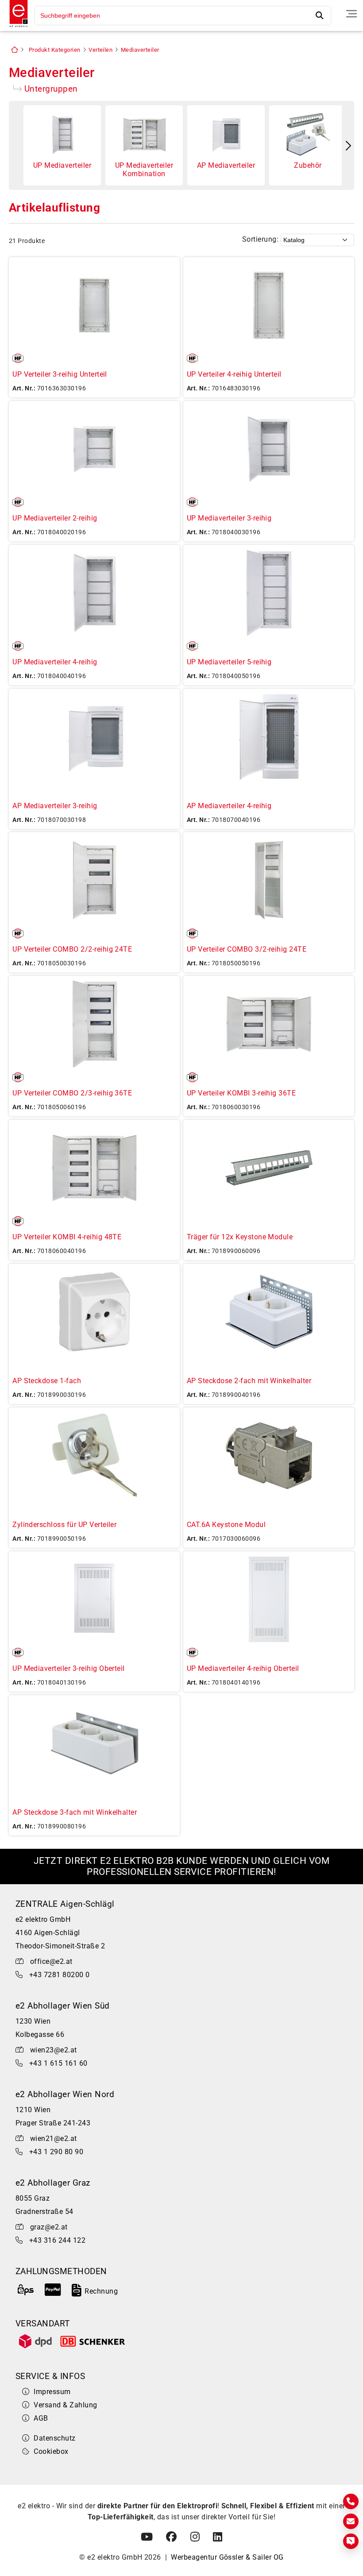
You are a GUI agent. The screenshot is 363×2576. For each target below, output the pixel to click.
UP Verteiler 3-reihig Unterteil (60, 374)
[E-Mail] (351, 2521)
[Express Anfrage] (351, 2541)
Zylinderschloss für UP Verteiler (64, 1525)
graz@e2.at (49, 2227)
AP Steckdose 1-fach (47, 1381)
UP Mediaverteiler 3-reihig (229, 518)
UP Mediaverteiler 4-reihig (55, 662)
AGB (41, 2418)
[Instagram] (195, 2537)
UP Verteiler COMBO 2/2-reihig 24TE (72, 949)
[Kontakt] (351, 2501)
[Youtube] (147, 2537)
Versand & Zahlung (65, 2405)
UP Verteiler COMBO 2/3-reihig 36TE (72, 1093)
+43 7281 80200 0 (60, 1975)
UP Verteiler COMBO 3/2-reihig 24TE (247, 949)
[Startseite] (16, 28)
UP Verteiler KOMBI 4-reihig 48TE (67, 1237)
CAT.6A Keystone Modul (226, 1525)
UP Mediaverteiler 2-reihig (55, 518)
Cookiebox (51, 2451)
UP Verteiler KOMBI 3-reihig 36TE (241, 1093)
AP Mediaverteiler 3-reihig (55, 806)
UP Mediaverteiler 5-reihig (229, 662)
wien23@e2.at (54, 2050)
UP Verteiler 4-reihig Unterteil (234, 374)
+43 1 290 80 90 (56, 2152)
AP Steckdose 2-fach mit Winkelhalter (249, 1381)
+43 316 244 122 (57, 2240)
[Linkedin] (218, 2537)
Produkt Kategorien (55, 50)
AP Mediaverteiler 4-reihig (229, 806)
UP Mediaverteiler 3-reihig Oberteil (69, 1668)
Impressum (52, 2392)
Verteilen (100, 50)
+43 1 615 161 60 (58, 2063)
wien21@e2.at (54, 2138)
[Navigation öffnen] (351, 14)
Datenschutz (54, 2438)
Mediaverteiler (140, 50)
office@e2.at (51, 1961)
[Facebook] (171, 2537)
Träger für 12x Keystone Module (240, 1237)
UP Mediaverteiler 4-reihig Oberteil (243, 1668)
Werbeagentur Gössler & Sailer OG (227, 2557)
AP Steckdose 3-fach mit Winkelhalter (75, 1812)
